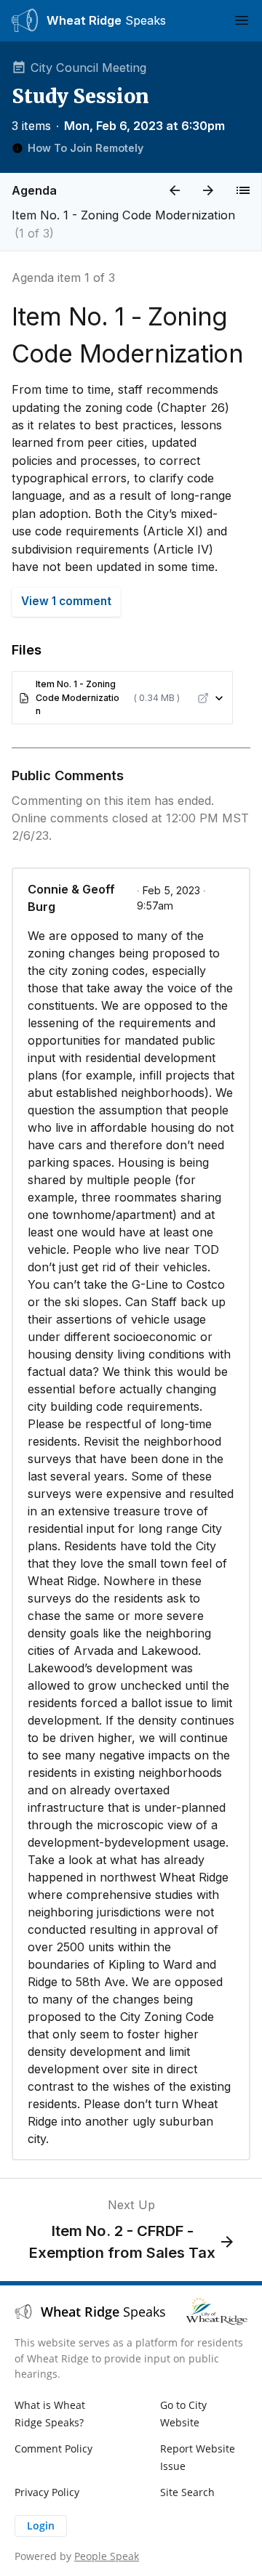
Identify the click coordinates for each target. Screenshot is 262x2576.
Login (41, 2526)
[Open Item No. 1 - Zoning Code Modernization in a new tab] (203, 698)
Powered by (77, 2556)
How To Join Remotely (86, 148)
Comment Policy (53, 2449)
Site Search (187, 2492)
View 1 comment (66, 601)
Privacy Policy (47, 2492)
